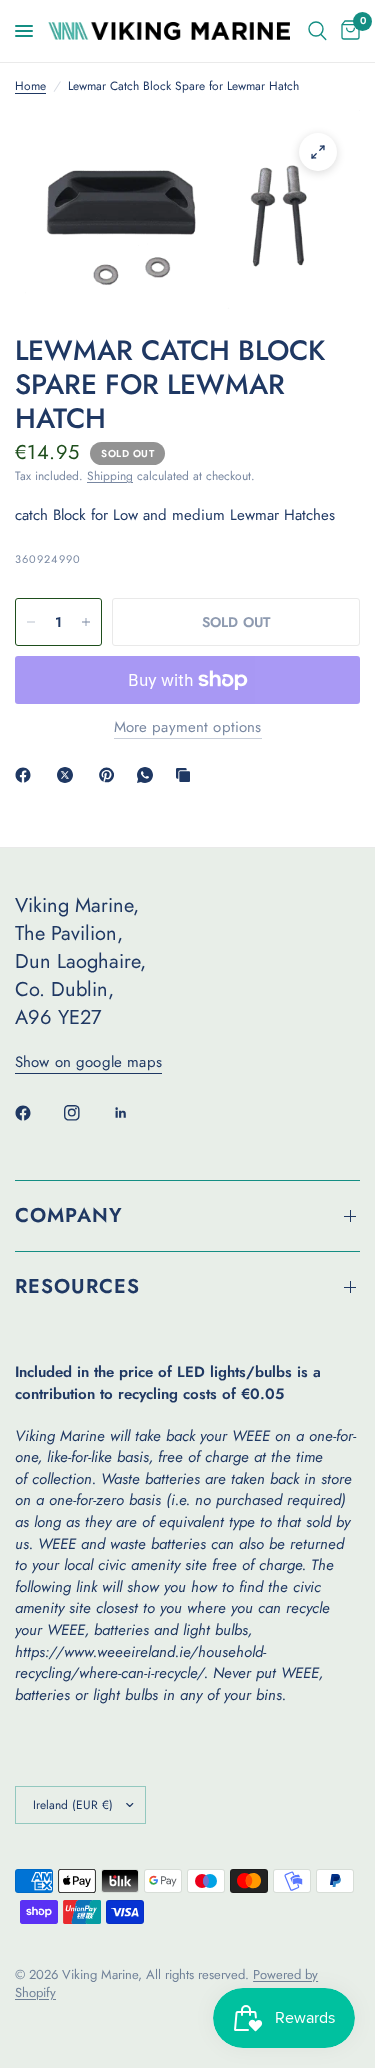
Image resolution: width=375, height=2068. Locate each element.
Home (30, 86)
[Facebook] (27, 775)
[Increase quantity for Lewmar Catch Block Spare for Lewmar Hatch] (86, 622)
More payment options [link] (188, 727)
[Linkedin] (135, 1113)
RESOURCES (77, 1286)
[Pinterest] (111, 775)
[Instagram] (86, 1113)
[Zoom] (318, 152)
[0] (347, 31)
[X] (69, 775)
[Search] (317, 31)
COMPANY (69, 1215)
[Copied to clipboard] (187, 775)
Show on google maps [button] (88, 1062)
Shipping (110, 476)
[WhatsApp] (149, 775)
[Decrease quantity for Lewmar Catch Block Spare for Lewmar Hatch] (31, 622)
